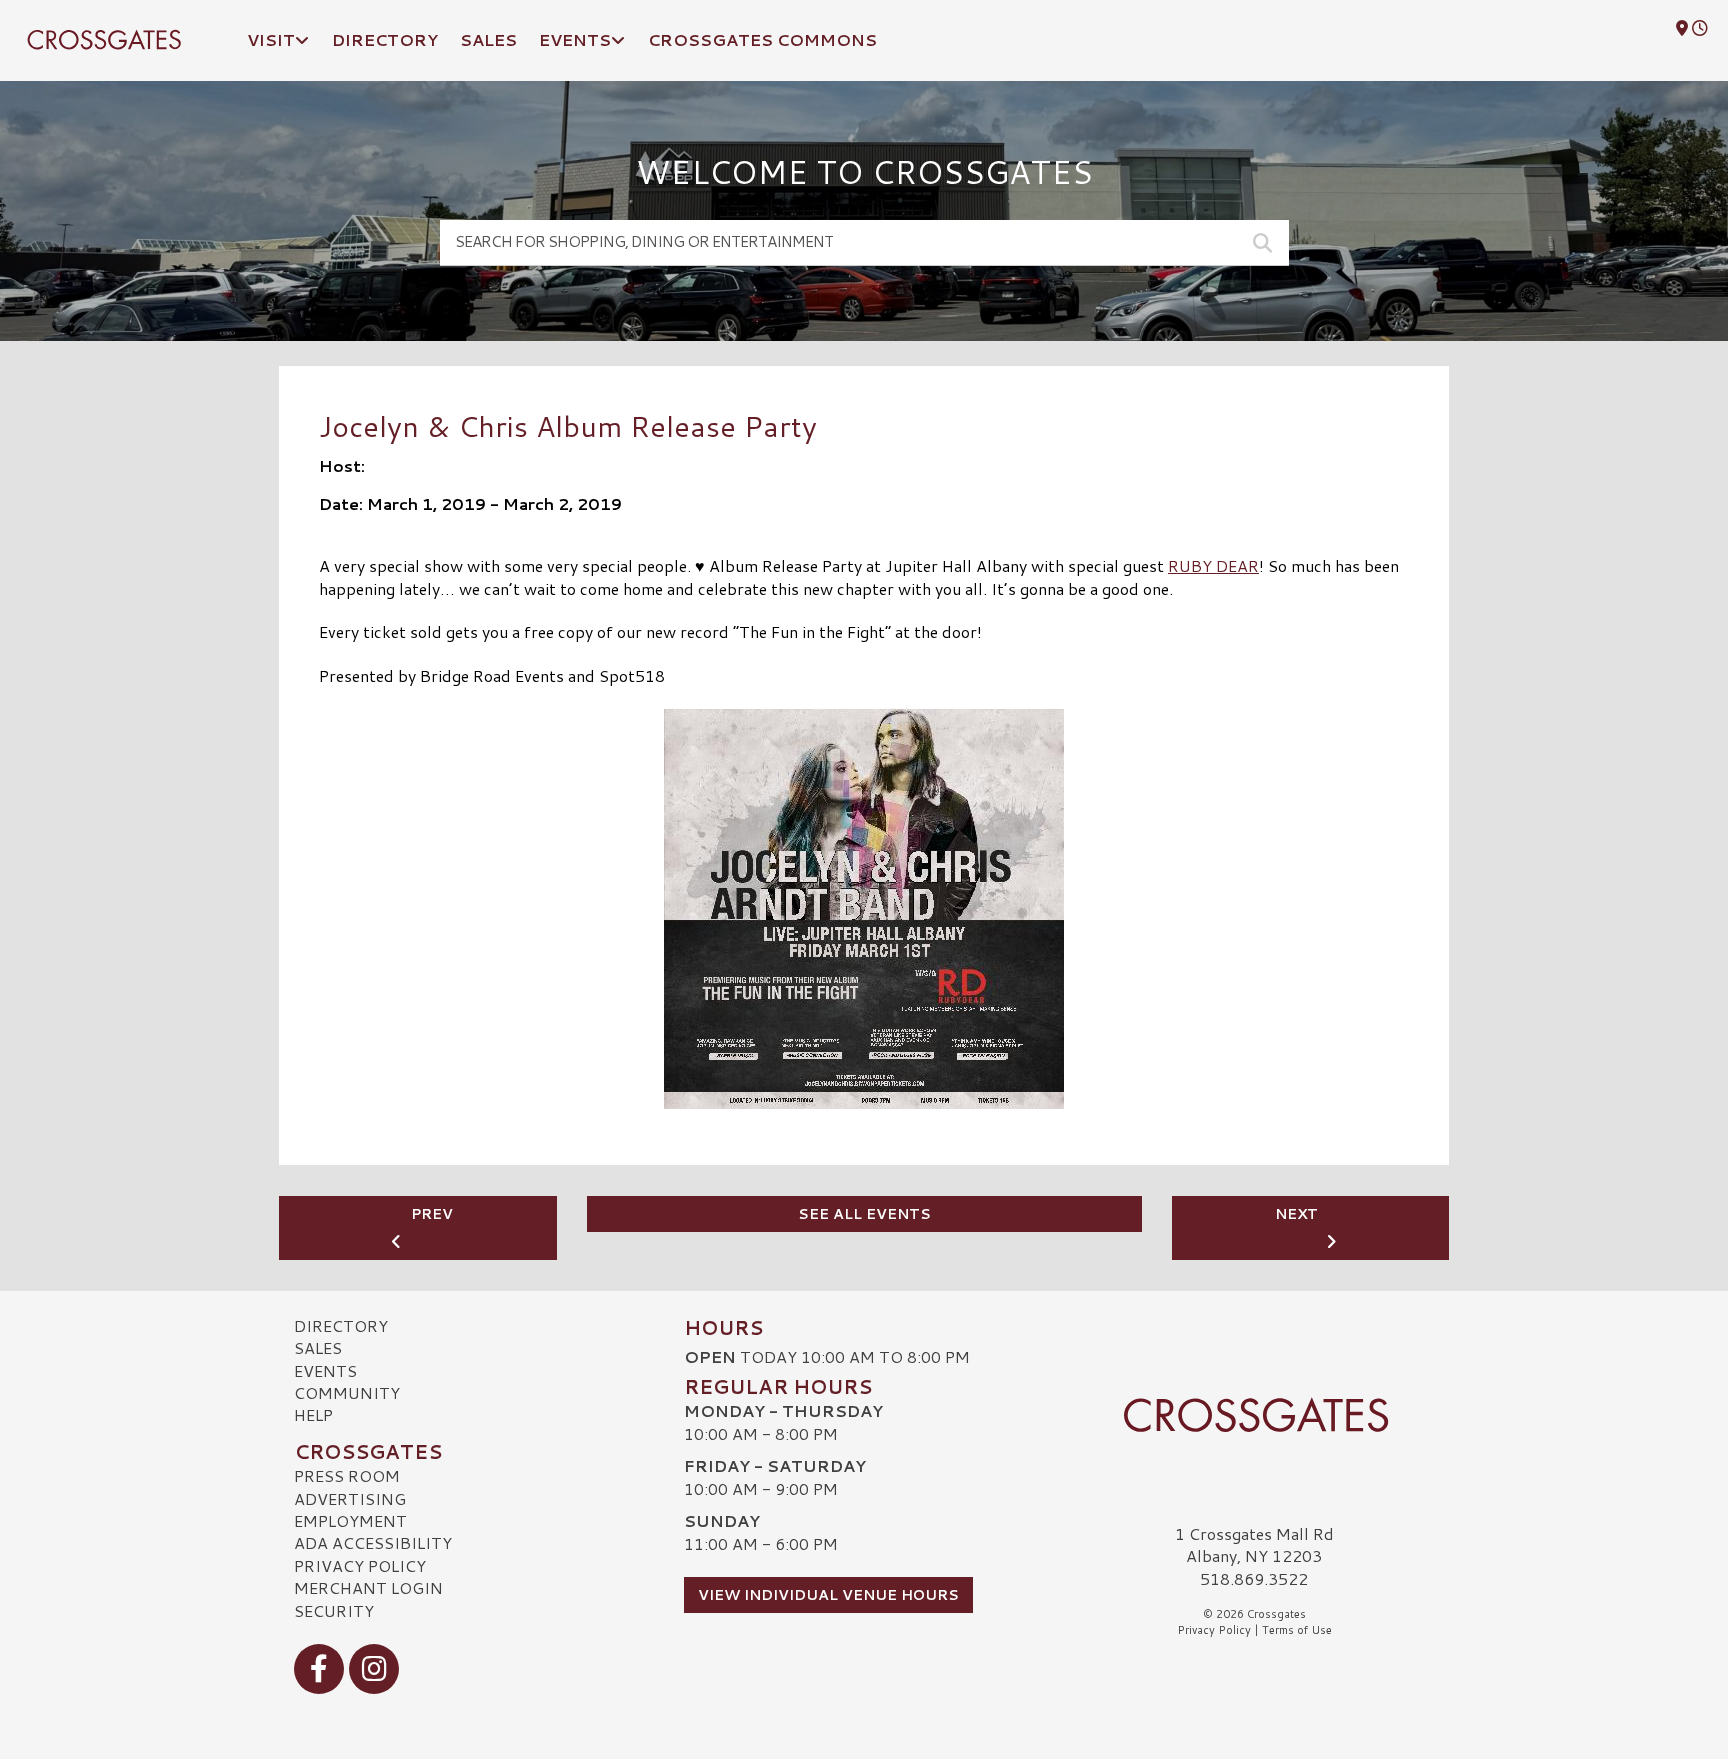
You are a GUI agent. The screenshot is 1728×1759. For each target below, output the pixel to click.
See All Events (864, 1214)
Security (334, 1610)
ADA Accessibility (373, 1542)
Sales (318, 1347)
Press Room (347, 1475)
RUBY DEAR (1213, 565)
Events (325, 1370)
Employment (350, 1520)
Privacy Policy (360, 1565)
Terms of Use (1297, 1630)
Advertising (350, 1498)
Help (313, 1414)
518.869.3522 (1254, 1579)
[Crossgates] (1254, 1415)
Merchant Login (368, 1587)
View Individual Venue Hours (828, 1595)
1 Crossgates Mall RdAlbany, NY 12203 (1254, 1544)
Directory (341, 1325)
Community (347, 1392)
